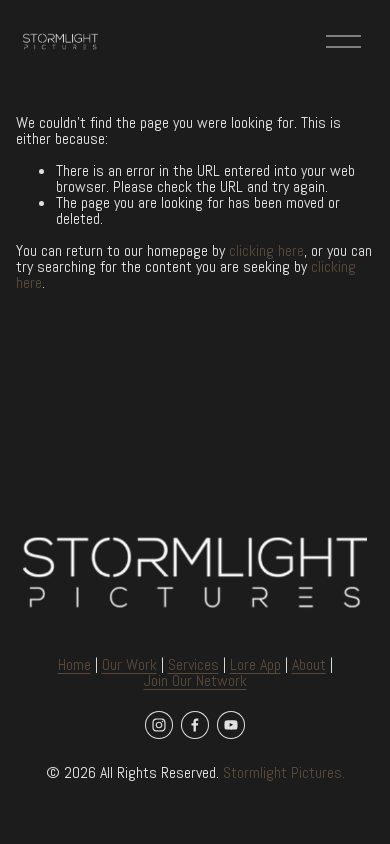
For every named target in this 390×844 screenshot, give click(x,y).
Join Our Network (195, 681)
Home (74, 665)
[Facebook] (195, 725)
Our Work (129, 665)
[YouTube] (231, 725)
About (309, 665)
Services (193, 665)
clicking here (266, 250)
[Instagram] (159, 725)
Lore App (255, 665)
